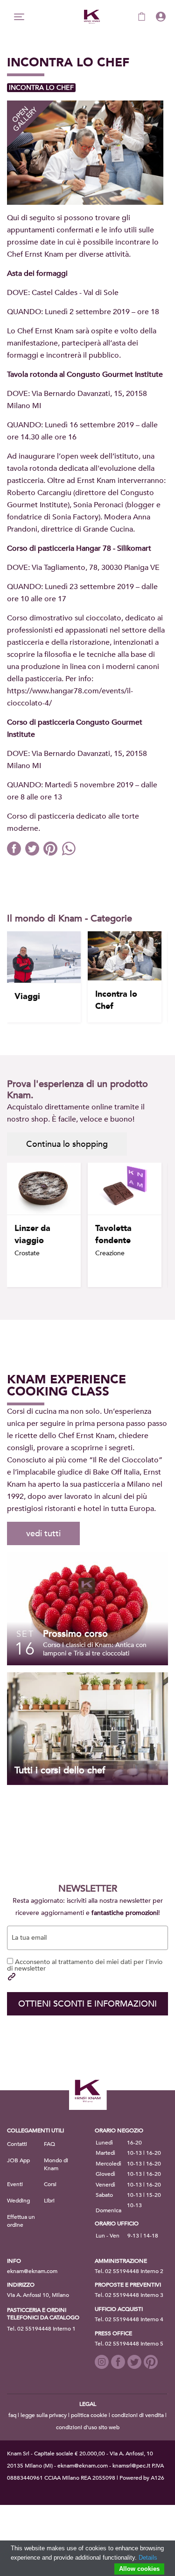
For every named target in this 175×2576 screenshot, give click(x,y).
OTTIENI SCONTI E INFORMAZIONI (87, 2004)
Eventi (15, 2184)
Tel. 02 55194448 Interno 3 (129, 2295)
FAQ (49, 2144)
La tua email (29, 1938)
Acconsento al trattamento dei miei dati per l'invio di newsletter (85, 1965)
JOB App (18, 2160)
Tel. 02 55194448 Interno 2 (129, 2271)
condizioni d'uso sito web (88, 2427)
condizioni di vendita (138, 2415)
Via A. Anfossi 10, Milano (38, 2295)
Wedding (18, 2201)
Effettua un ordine (21, 2221)
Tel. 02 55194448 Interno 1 (41, 2329)
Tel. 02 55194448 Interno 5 (129, 2344)
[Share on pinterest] (52, 853)
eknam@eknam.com (32, 2271)
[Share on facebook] (16, 853)
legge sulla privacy (44, 2415)
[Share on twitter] (34, 853)
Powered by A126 (142, 2478)
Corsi (50, 2184)
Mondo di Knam (56, 2164)
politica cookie (89, 2415)
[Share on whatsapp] (70, 853)
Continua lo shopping (67, 1144)
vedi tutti (43, 1534)
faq (12, 2415)
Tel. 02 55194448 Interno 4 (129, 2319)
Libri (49, 2201)
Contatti (17, 2144)
